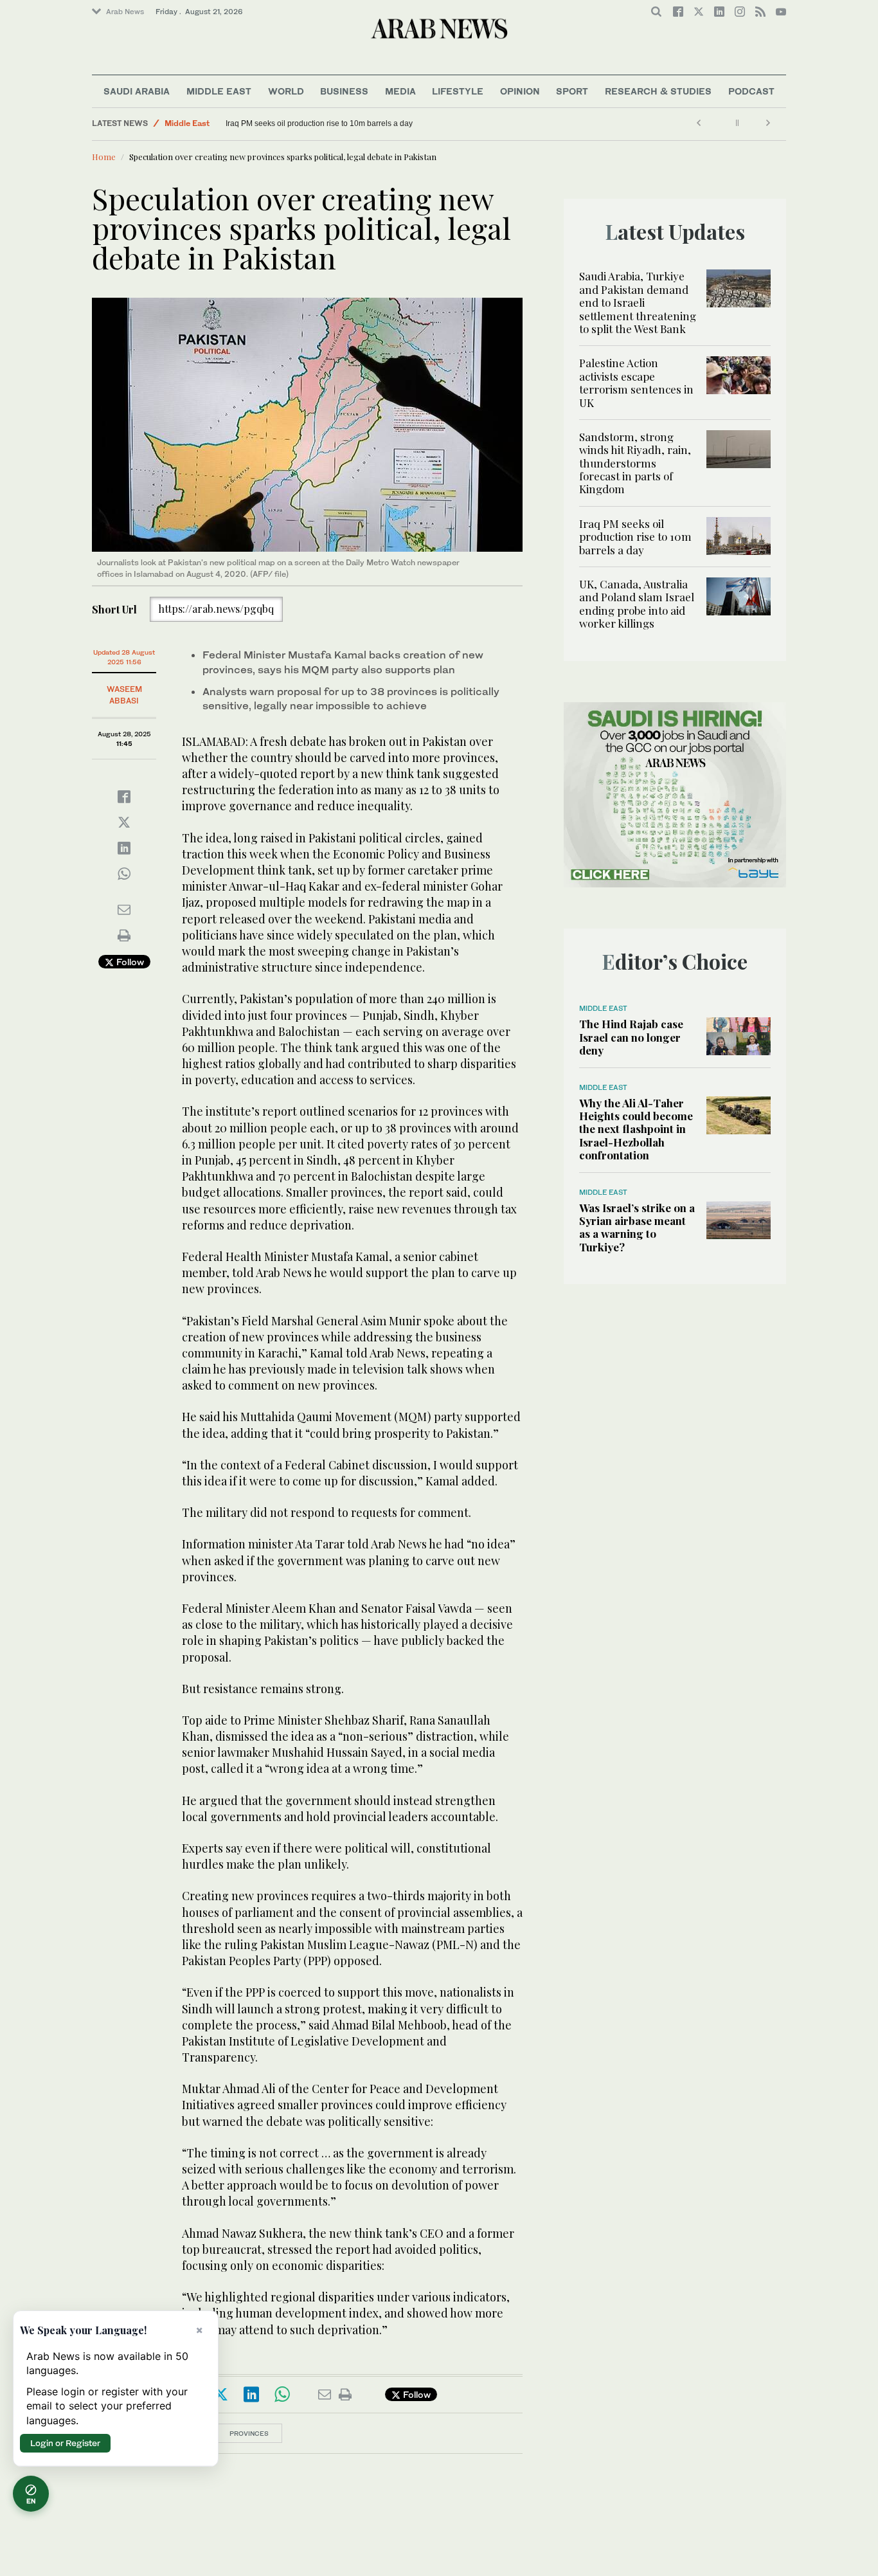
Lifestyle (458, 91)
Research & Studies (658, 91)
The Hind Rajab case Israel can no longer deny (631, 1037)
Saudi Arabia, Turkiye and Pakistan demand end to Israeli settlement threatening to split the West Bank (638, 302)
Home (104, 157)
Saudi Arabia (137, 91)
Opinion (520, 91)
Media (400, 91)
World (286, 91)
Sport (572, 91)
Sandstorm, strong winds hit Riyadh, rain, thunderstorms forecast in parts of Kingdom (635, 463)
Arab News (125, 12)
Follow (129, 962)
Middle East (219, 91)
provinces (249, 2433)
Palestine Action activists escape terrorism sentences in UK (636, 382)
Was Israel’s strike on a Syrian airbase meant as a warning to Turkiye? (637, 1227)
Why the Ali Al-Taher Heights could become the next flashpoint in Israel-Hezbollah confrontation (636, 1129)
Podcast (751, 91)
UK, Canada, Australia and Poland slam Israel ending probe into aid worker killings (637, 603)
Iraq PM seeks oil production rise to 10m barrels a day (319, 123)
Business (344, 91)
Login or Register (65, 2443)
